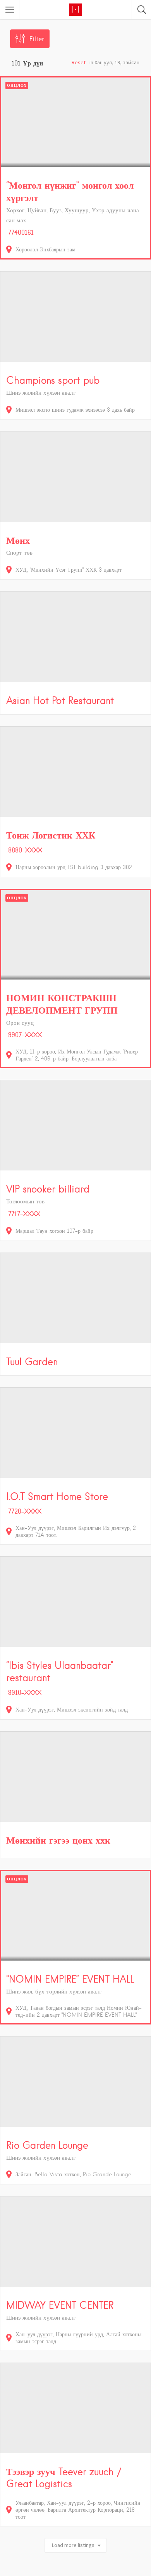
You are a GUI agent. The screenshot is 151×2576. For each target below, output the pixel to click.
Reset (79, 62)
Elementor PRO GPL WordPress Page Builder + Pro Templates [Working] (24, 2574)
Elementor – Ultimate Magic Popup (110, 2574)
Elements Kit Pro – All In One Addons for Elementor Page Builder (75, 2575)
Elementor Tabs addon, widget (52, 2574)
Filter (37, 39)
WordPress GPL (9, 2574)
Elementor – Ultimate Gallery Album (96, 2574)
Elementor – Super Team (41, 2574)
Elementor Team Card (62, 2574)
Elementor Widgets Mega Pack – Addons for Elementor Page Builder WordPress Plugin (131, 2574)
